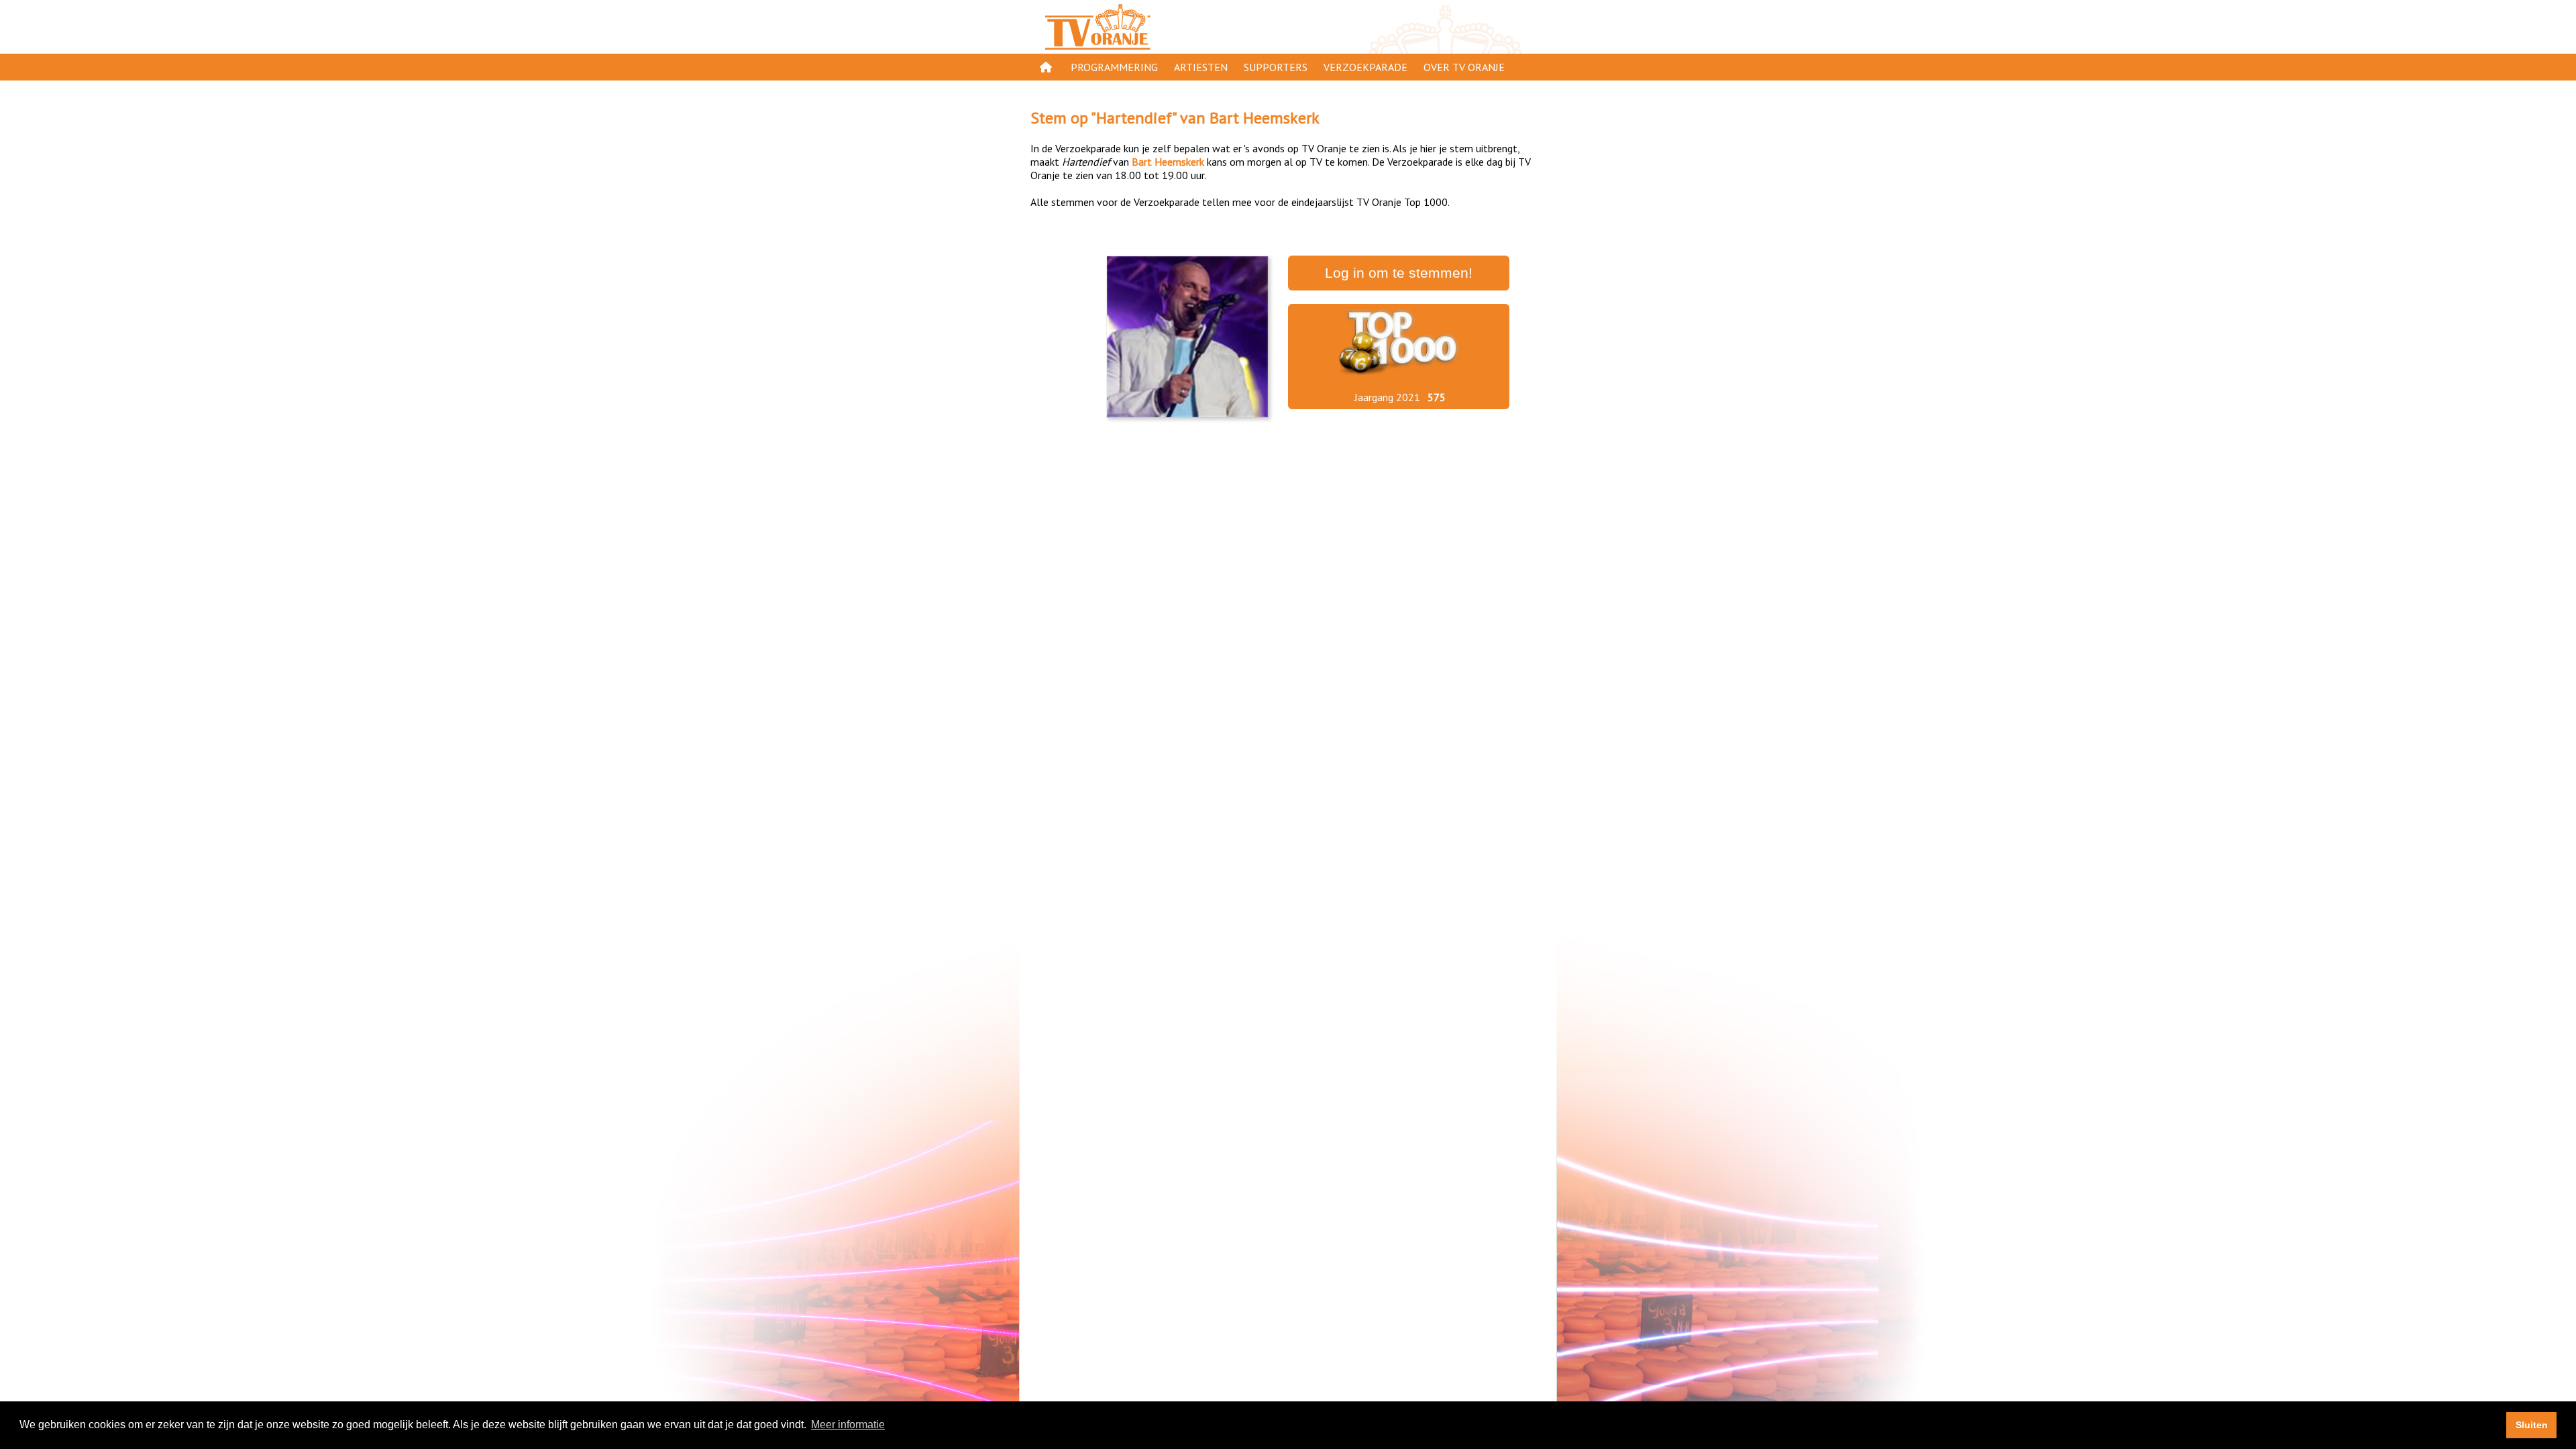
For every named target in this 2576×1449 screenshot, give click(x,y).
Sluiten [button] (2532, 1425)
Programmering (1114, 67)
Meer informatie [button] (848, 1425)
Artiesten (1201, 67)
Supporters (1276, 67)
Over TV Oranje (1464, 67)
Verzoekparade (1365, 67)
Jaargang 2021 (1387, 397)
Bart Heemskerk (1265, 118)
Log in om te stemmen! (1399, 273)
